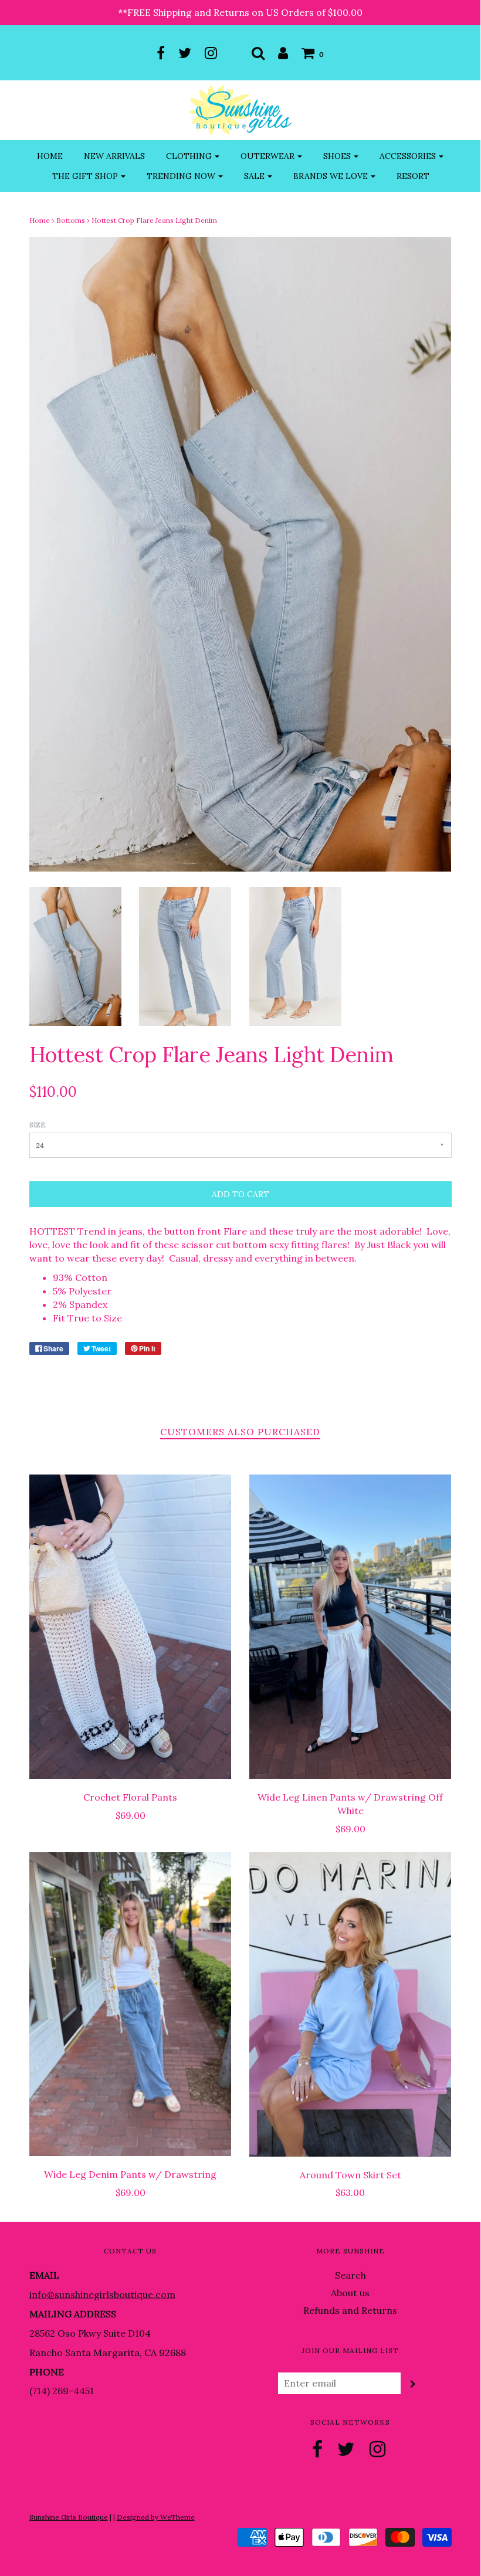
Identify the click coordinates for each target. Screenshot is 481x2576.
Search (350, 2275)
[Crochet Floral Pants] (131, 1627)
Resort (413, 176)
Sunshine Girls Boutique (69, 2517)
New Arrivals (114, 156)
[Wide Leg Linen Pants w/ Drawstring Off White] (350, 1627)
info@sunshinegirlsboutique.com (102, 2294)
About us (350, 2293)
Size (38, 1125)
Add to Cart (240, 1194)
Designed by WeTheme (156, 2517)
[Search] (258, 53)
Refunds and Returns (350, 2310)
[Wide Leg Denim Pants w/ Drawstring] (131, 2004)
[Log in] (283, 53)
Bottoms (71, 220)
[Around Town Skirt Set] (350, 2004)
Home (50, 156)
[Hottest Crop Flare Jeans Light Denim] (75, 955)
